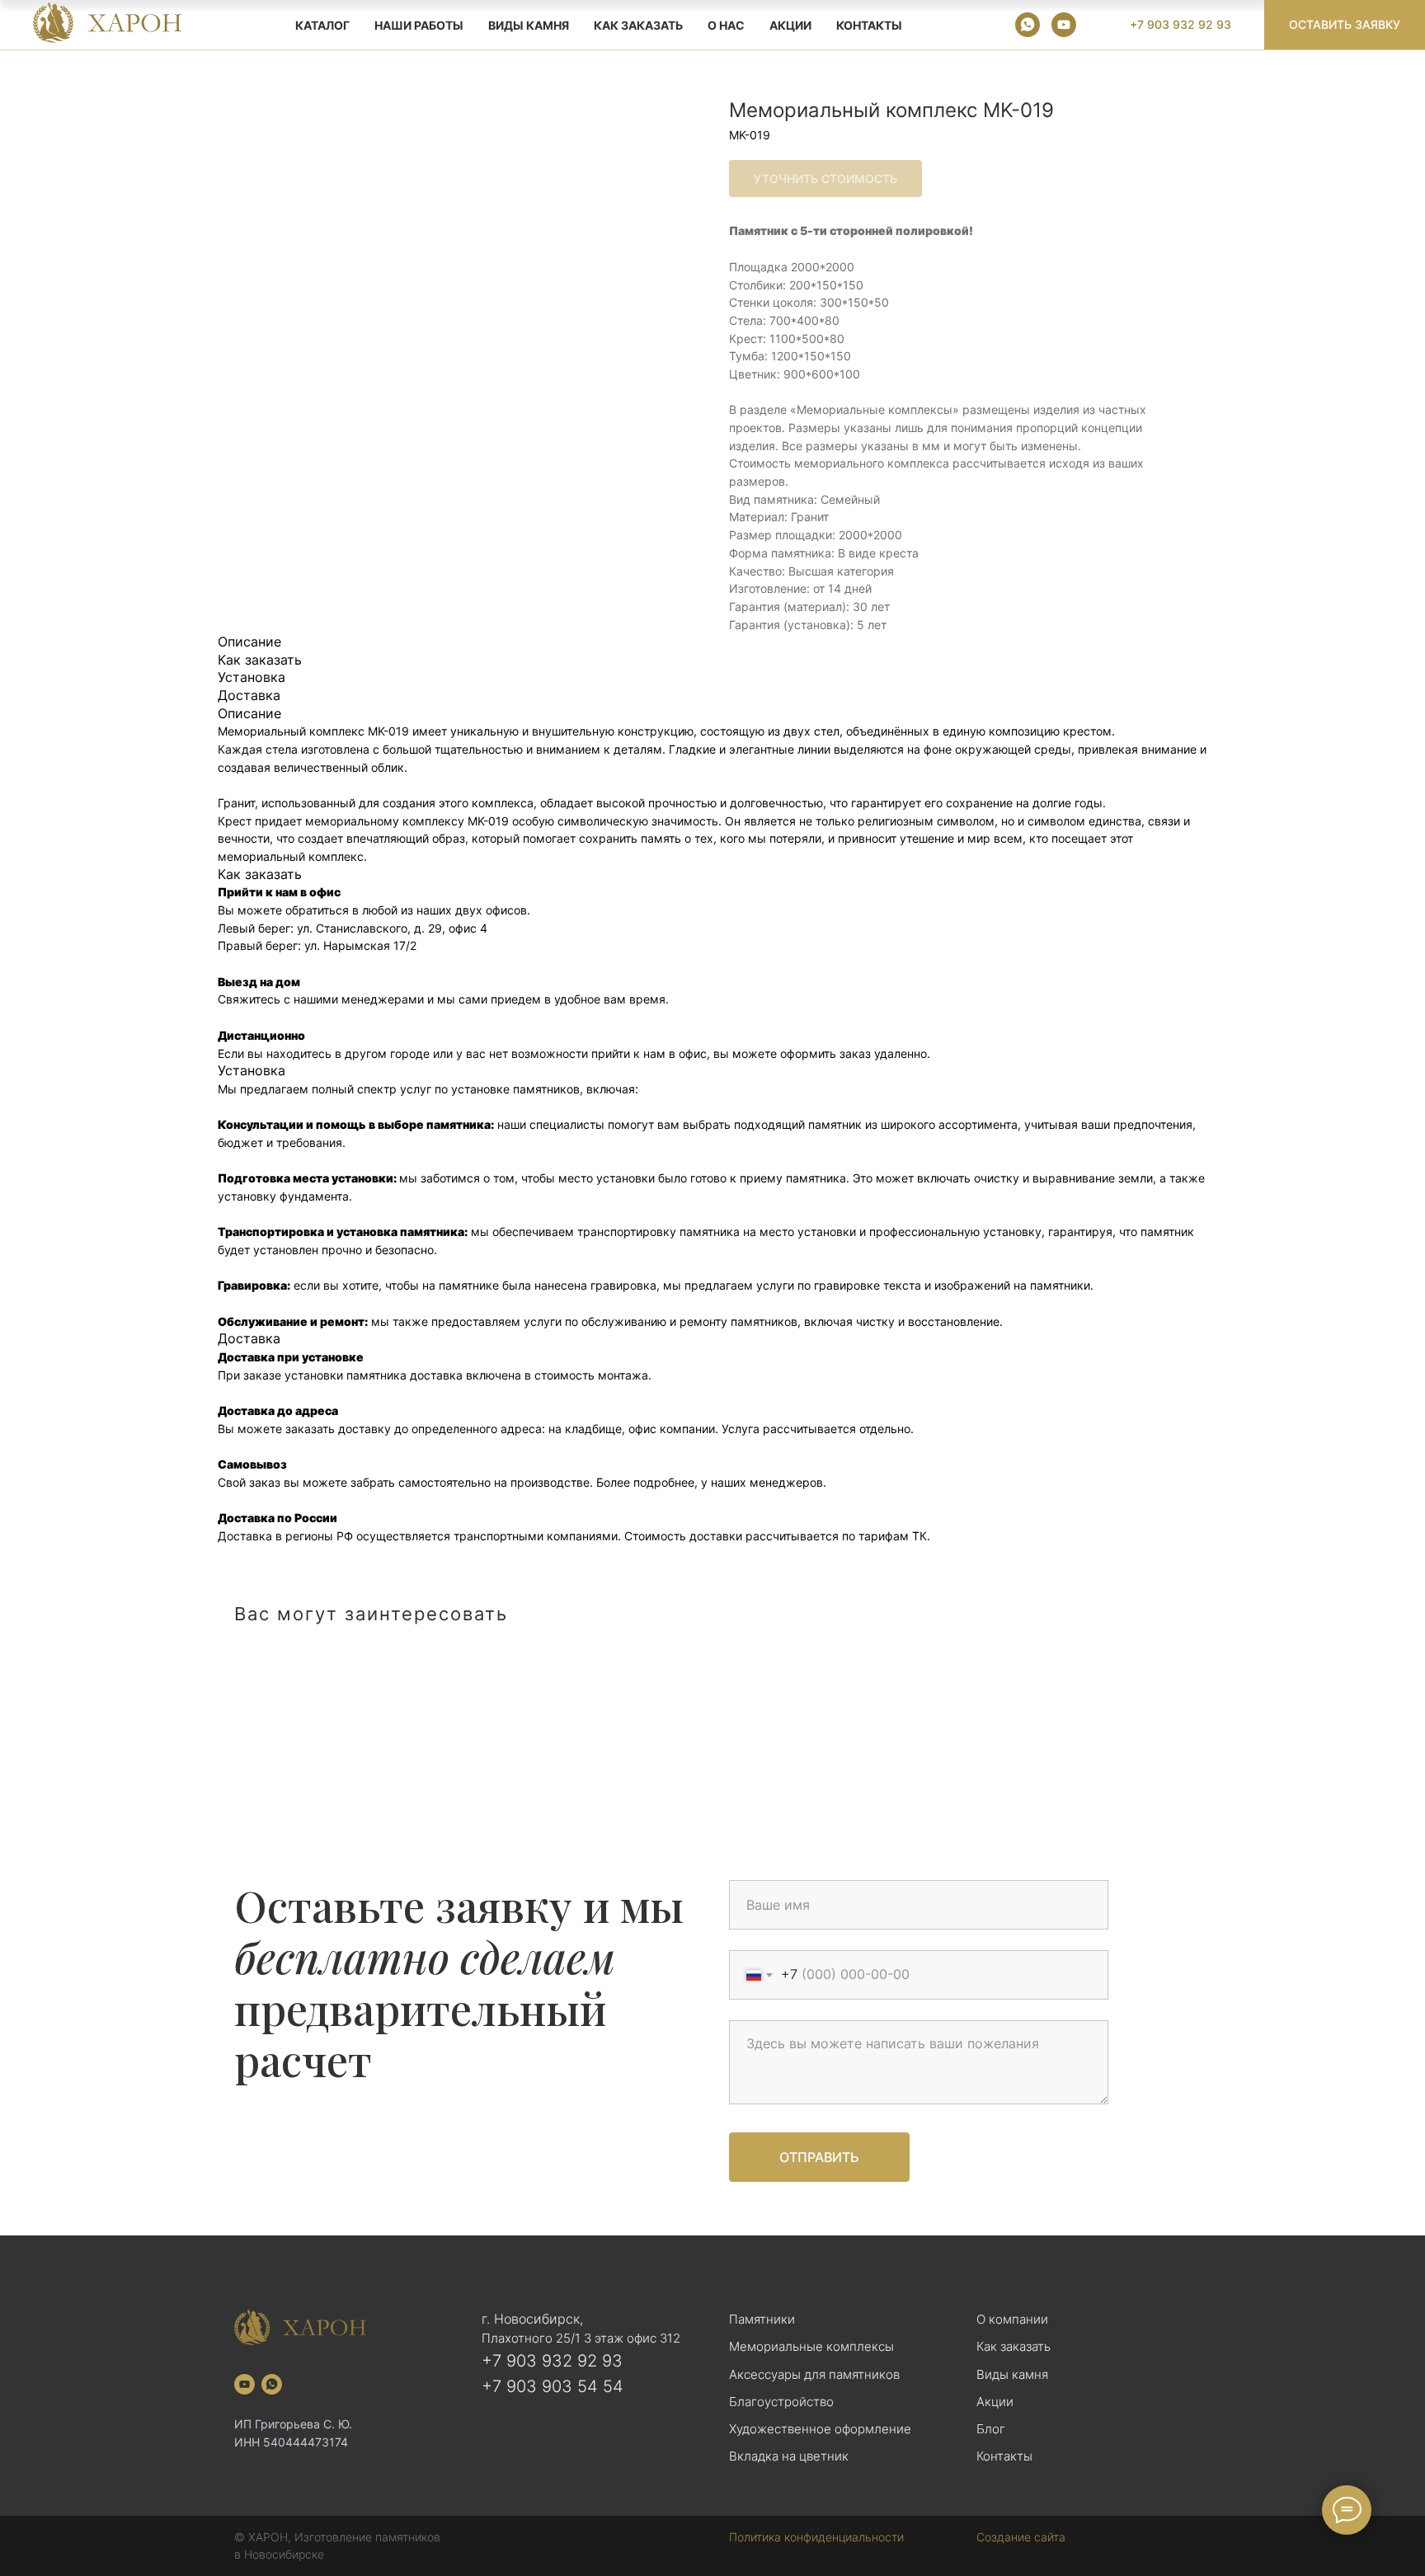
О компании (1012, 2319)
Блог (991, 2429)
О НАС (726, 25)
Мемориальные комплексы (811, 2346)
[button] (1345, 25)
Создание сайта (1021, 2537)
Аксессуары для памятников (814, 2374)
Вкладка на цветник (789, 2456)
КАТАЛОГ (322, 25)
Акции (995, 2402)
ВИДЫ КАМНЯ (529, 25)
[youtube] (1064, 25)
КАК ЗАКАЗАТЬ (638, 25)
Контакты (869, 25)
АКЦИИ (790, 25)
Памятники (762, 2319)
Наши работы (419, 25)
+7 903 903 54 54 (553, 2386)
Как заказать (1013, 2346)
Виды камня (1012, 2374)
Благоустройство (781, 2402)
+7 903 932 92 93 (552, 2361)
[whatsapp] (1028, 25)
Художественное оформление (820, 2429)
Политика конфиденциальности (816, 2537)
